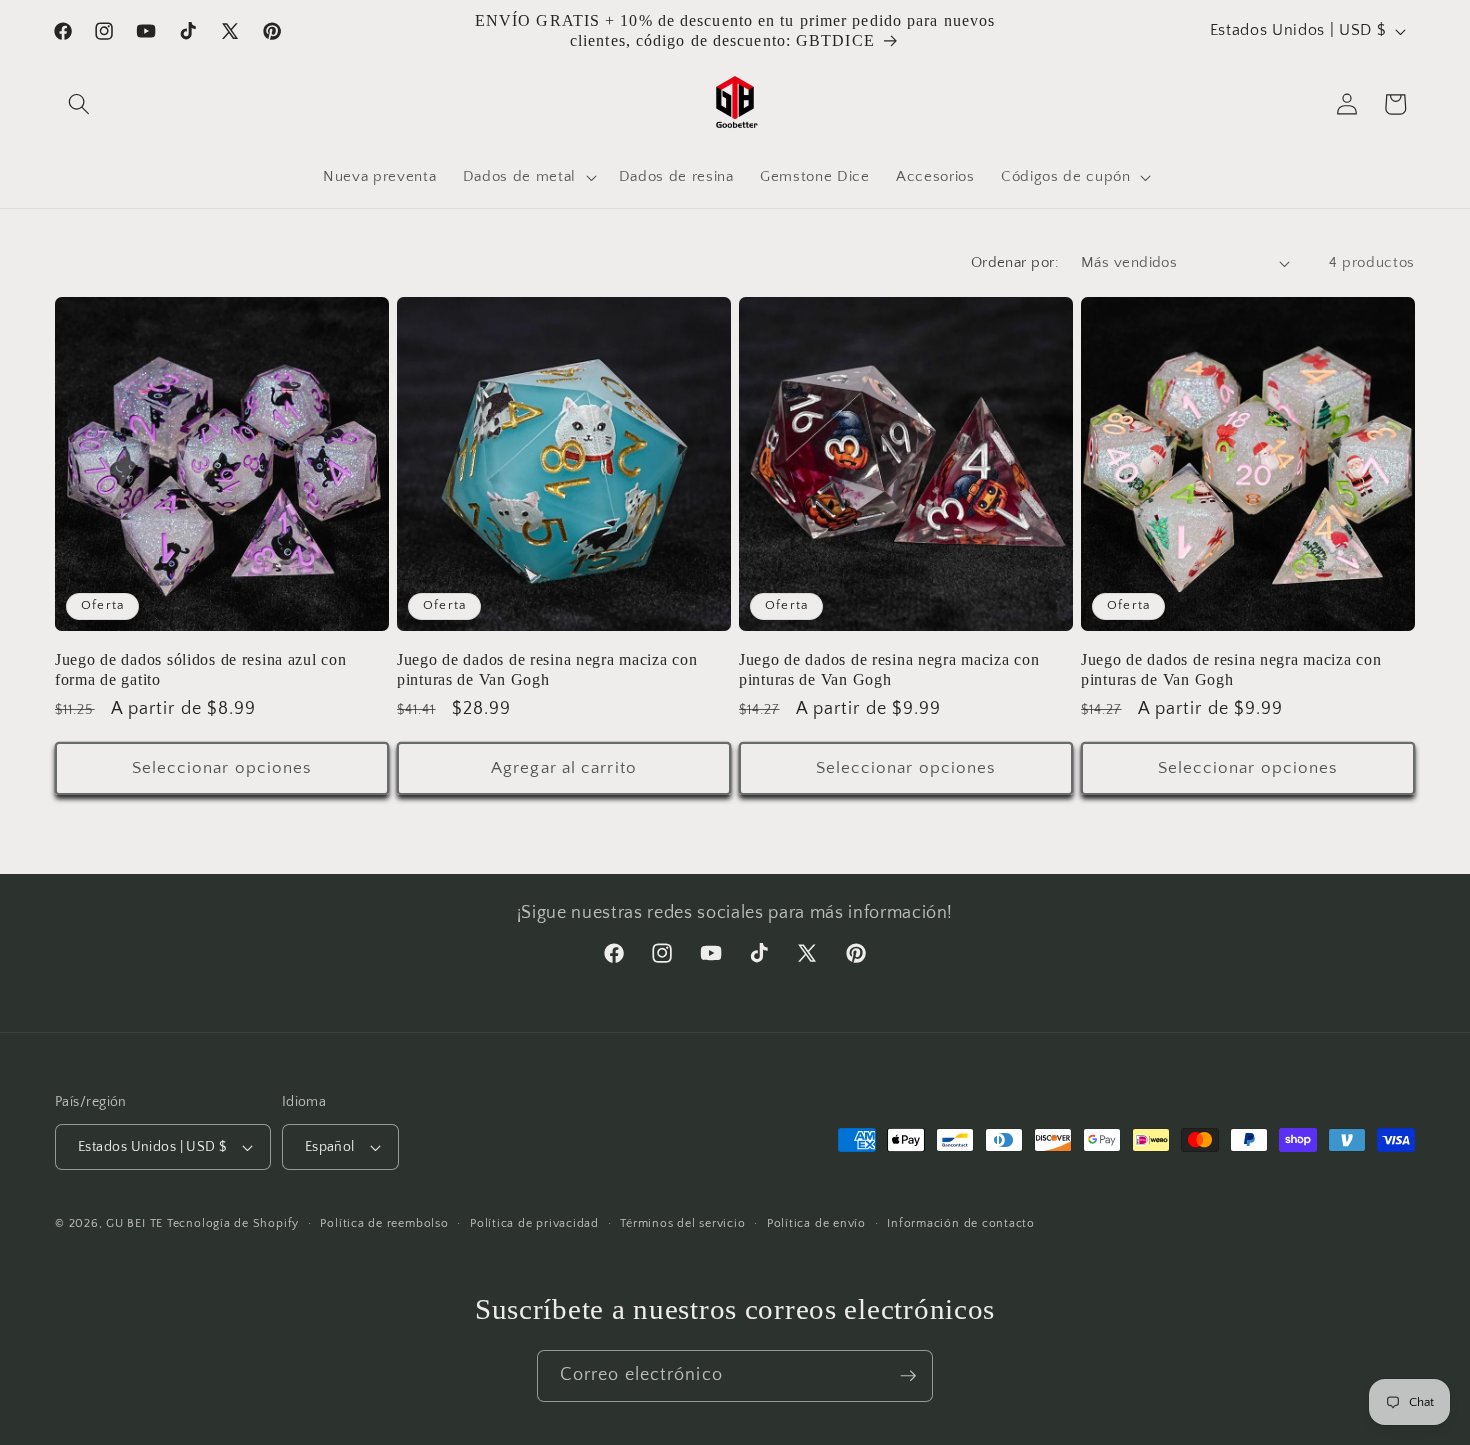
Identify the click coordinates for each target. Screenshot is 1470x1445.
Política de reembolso (384, 1223)
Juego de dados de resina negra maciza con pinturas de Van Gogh (547, 669)
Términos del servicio (682, 1223)
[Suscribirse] (908, 1376)
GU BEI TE (134, 1223)
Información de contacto (961, 1223)
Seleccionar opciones (222, 768)
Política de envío (816, 1223)
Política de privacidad (534, 1223)
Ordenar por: (1015, 262)
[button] (79, 104)
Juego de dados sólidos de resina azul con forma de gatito (201, 669)
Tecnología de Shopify (233, 1223)
